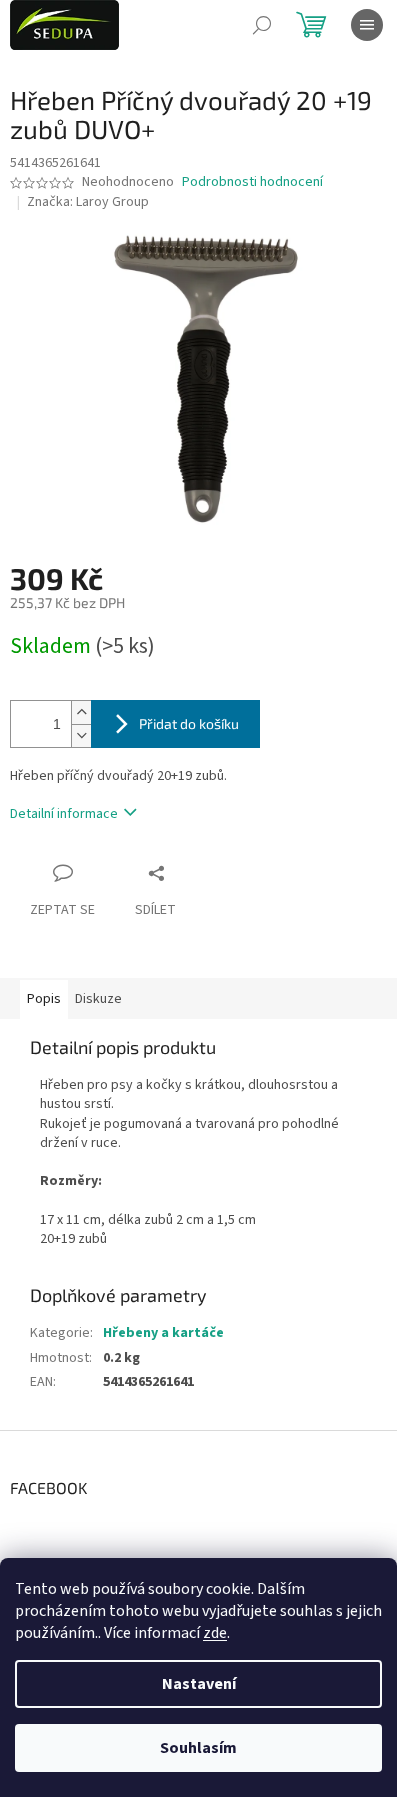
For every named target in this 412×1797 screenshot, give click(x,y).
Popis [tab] (44, 999)
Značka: (88, 202)
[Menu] (367, 25)
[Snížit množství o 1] (81, 735)
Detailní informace (64, 814)
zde (215, 1633)
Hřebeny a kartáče (163, 1333)
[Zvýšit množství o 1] (81, 712)
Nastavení (199, 1684)
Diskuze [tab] (98, 999)
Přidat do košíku (189, 723)
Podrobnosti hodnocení (252, 182)
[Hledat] (262, 25)
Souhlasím (198, 1748)
